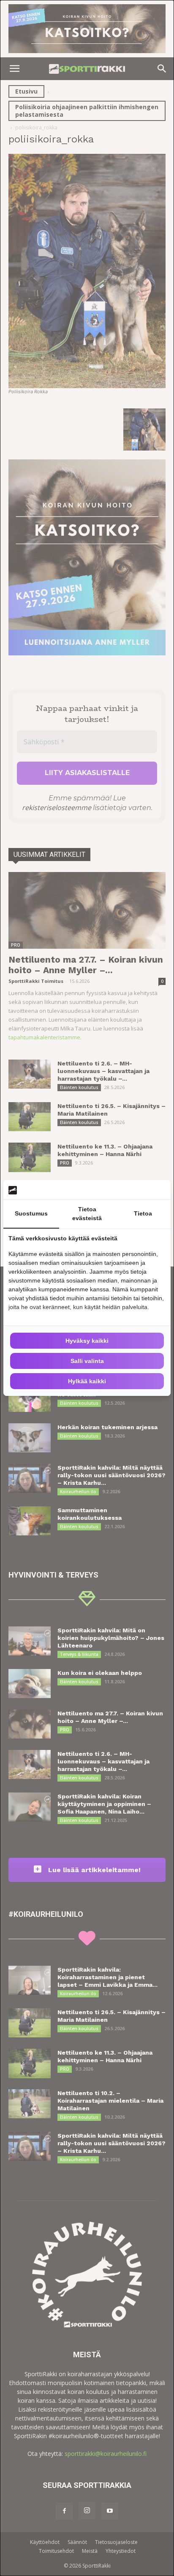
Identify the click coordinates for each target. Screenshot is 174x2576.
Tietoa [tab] (143, 1213)
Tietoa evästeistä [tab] (87, 1214)
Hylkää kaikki (87, 1381)
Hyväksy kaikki (87, 1341)
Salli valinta (87, 1361)
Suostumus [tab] (31, 1213)
